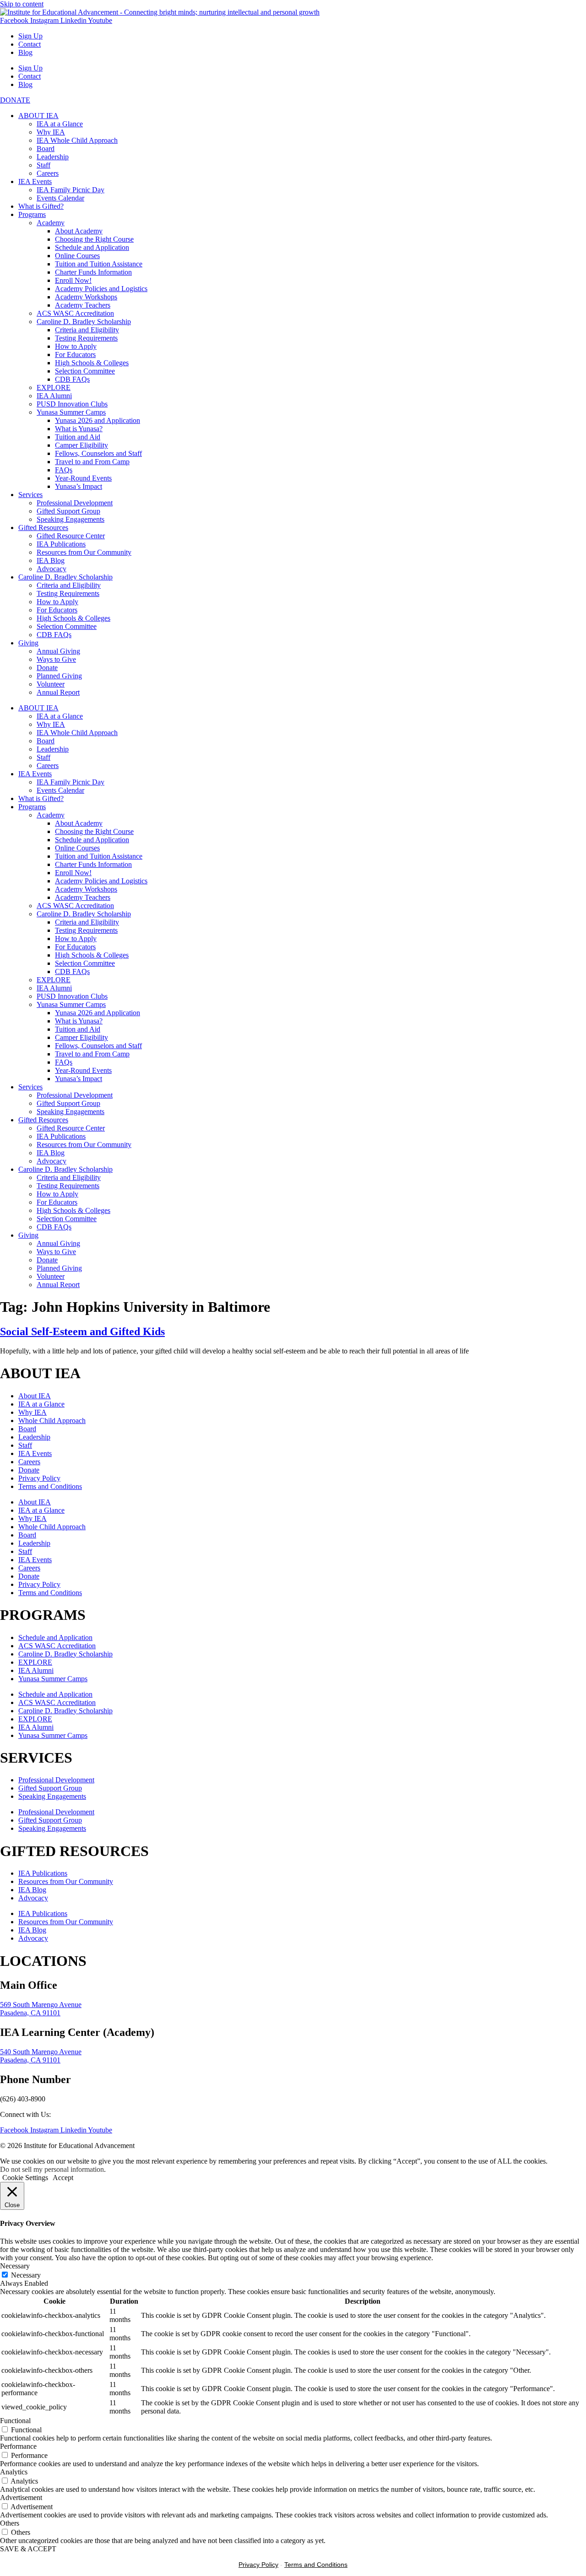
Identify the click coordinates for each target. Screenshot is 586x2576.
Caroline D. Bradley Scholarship (84, 322)
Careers (48, 173)
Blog (25, 52)
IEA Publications (61, 544)
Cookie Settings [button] (25, 2178)
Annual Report (58, 692)
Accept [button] (63, 2178)
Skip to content (22, 4)
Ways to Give (56, 659)
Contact (30, 44)
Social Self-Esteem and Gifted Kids (82, 1331)
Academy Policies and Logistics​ (101, 289)
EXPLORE (54, 387)
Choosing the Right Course (94, 239)
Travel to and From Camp (92, 462)
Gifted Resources (43, 528)
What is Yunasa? (79, 429)
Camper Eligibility (81, 445)
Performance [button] (18, 2446)
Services (30, 495)
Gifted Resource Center (71, 536)
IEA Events (35, 181)
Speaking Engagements (71, 519)
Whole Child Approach (52, 1421)
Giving (28, 643)
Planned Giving (59, 676)
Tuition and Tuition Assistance (99, 264)
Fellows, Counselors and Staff (98, 453)
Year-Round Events (83, 478)
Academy (51, 223)
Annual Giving (58, 651)
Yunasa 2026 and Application (98, 420)
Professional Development (75, 503)
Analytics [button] (14, 2472)
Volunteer (51, 684)
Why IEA (51, 132)
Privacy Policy (39, 1478)
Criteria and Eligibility (87, 330)
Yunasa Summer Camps (71, 412)
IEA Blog (51, 560)
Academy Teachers (83, 305)
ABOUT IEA (38, 116)
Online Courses (77, 256)
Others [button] (10, 2523)
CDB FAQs (72, 379)
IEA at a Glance (60, 124)
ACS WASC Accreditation (75, 313)
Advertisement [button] (21, 2498)
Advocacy (52, 569)
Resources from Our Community (84, 552)
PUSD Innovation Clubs (72, 404)
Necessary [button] (15, 2266)
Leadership (53, 157)
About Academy (79, 231)
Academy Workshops (86, 297)
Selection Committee (85, 371)
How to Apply (76, 346)
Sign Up (30, 36)
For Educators (75, 354)
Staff (43, 165)
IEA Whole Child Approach (77, 140)
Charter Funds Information (93, 272)
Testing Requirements (86, 338)
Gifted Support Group (68, 511)
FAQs (64, 470)
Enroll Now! (73, 280)
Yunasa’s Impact (79, 486)
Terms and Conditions (50, 1486)
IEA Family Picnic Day (71, 190)
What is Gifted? (41, 206)
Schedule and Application (92, 247)
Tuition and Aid (78, 437)
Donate (47, 668)
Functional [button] (15, 2421)
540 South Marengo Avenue (41, 2052)
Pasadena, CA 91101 (30, 2013)
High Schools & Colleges (92, 363)
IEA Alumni (54, 396)
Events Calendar (60, 198)
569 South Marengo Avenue (41, 2005)
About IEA (35, 1396)
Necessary (26, 2275)
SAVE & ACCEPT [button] (28, 2549)
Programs (32, 214)
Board (46, 149)
